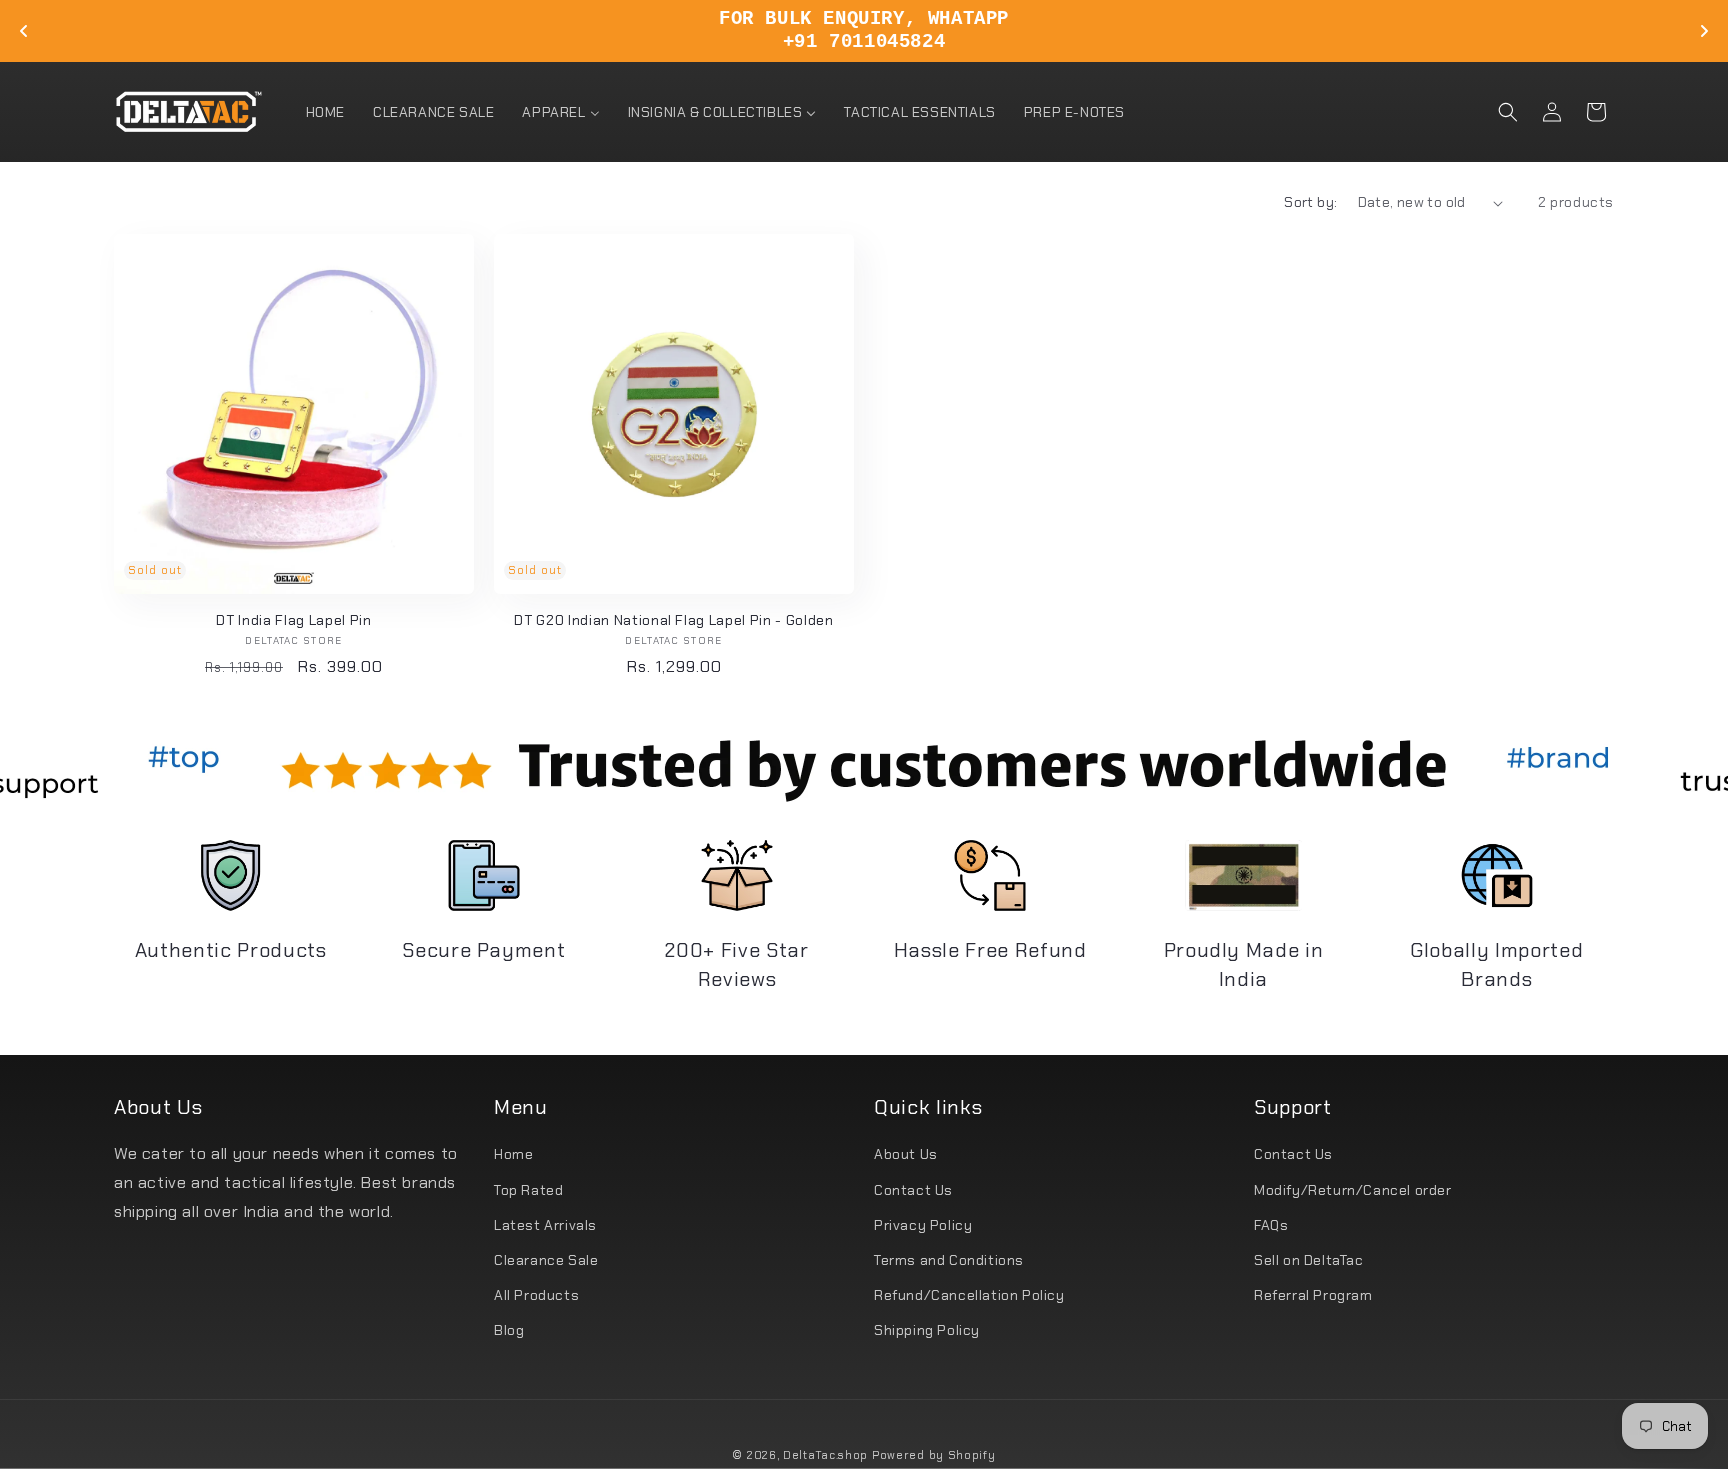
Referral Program (1313, 1295)
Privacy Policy (923, 1225)
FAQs (1271, 1225)
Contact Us (913, 1190)
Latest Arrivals (545, 1225)
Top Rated (528, 1190)
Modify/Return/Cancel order (1353, 1190)
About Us (906, 1154)
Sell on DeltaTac (1309, 1260)
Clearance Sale (546, 1260)
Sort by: (1310, 202)
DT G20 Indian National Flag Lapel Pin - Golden (673, 620)
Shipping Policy (927, 1330)
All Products (536, 1295)
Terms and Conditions (949, 1260)
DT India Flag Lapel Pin (293, 620)
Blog (509, 1330)
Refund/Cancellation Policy (969, 1295)
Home (513, 1154)
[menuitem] (325, 112)
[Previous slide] (24, 31)
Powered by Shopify (934, 1455)
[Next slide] (1704, 31)
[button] (1508, 112)
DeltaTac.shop (825, 1455)
